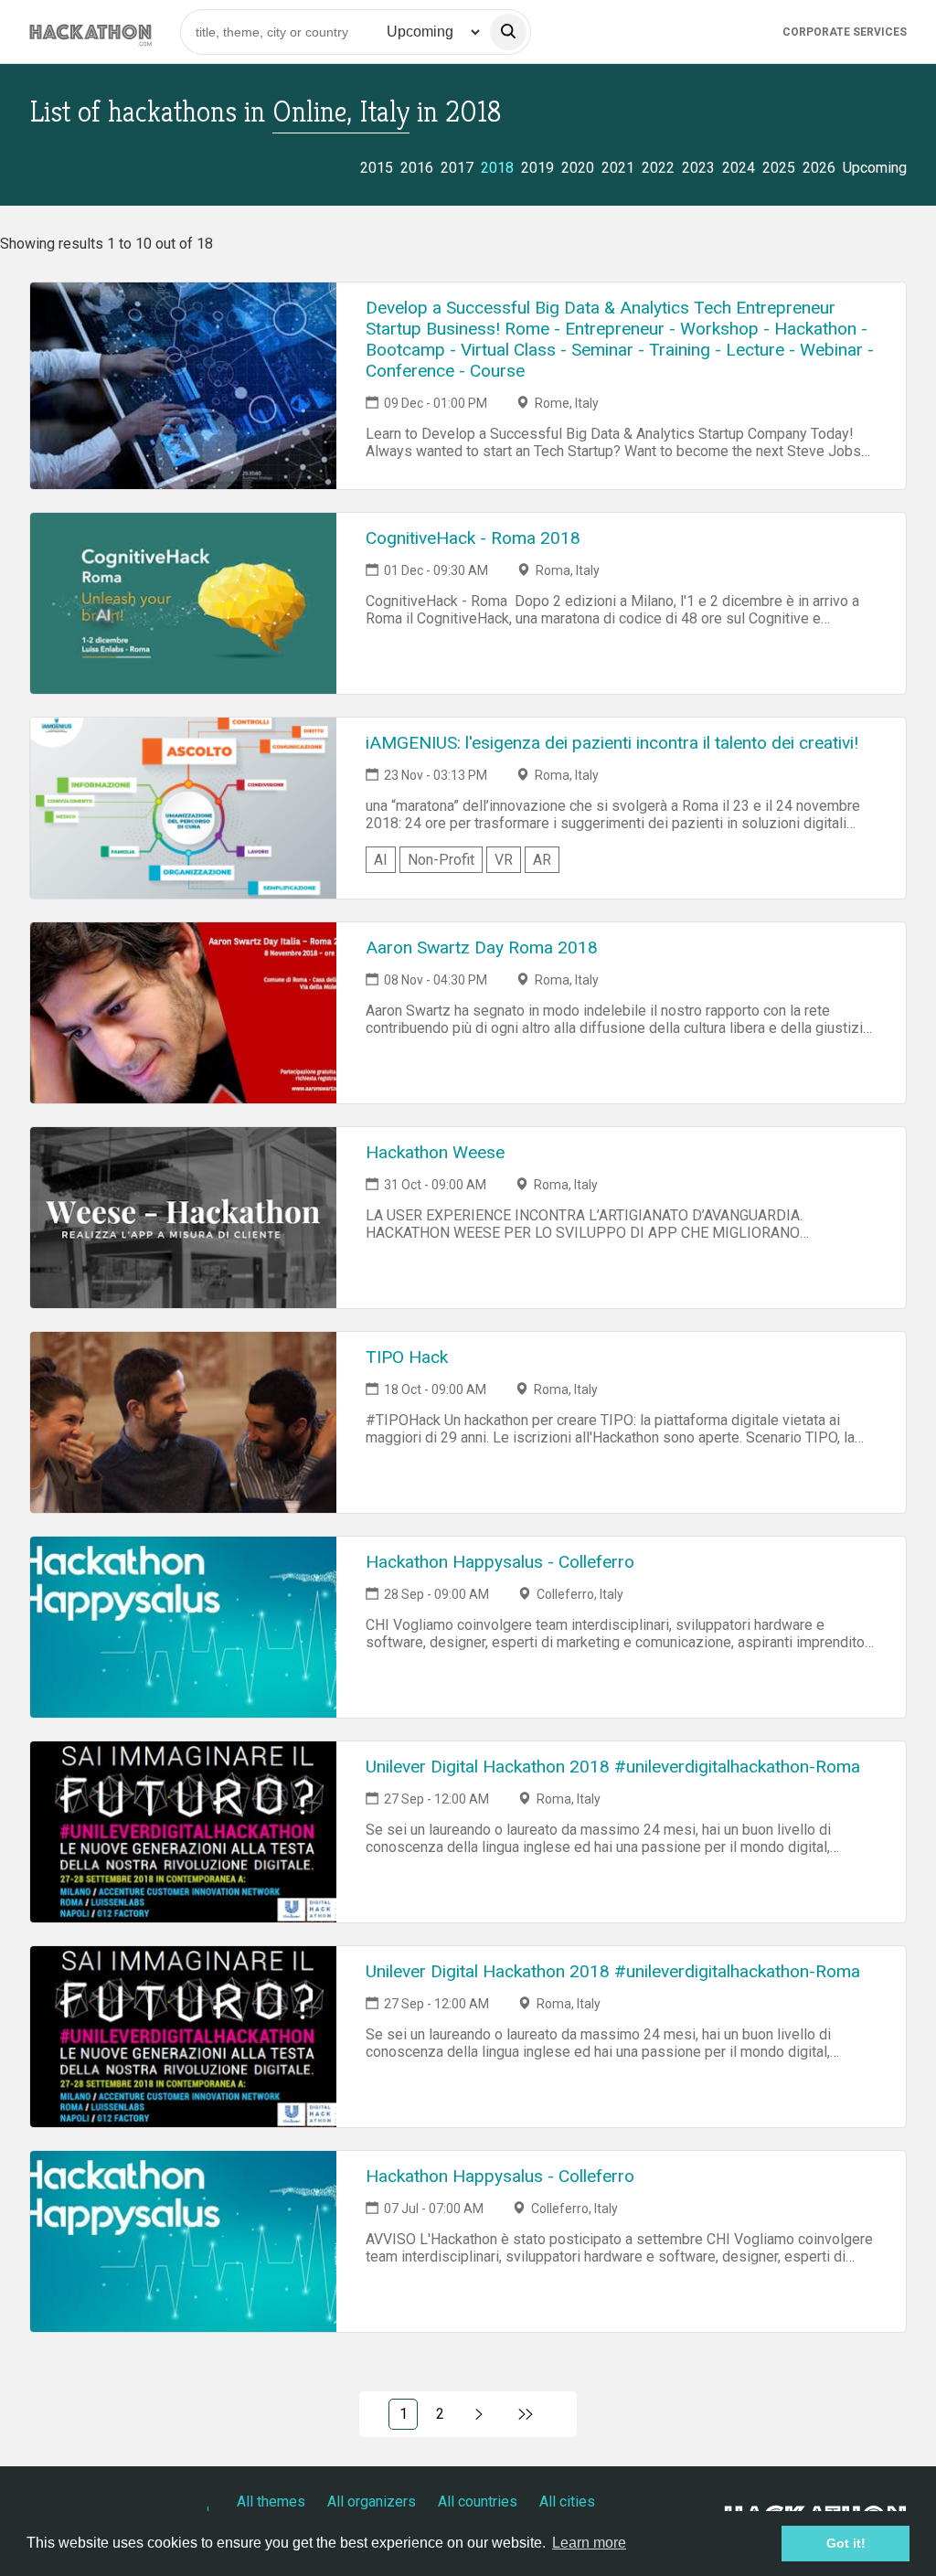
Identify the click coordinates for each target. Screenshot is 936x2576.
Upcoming (875, 168)
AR (542, 860)
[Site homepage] (90, 32)
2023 (698, 168)
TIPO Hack (407, 1357)
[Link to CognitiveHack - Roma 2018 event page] (183, 603)
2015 (377, 168)
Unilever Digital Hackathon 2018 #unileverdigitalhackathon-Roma (613, 1767)
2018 (497, 168)
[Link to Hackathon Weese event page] (183, 1218)
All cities (567, 2501)
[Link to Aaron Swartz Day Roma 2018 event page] (183, 1013)
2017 (457, 168)
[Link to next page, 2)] (479, 2414)
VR (504, 860)
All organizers (372, 2501)
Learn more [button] (589, 2543)
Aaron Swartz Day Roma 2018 (482, 947)
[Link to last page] (526, 2414)
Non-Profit (441, 860)
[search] (508, 32)
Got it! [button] (846, 2543)
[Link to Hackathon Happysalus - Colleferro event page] (183, 1627)
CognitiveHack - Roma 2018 (473, 538)
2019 (537, 168)
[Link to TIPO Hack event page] (183, 1422)
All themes (271, 2501)
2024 (739, 168)
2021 (618, 168)
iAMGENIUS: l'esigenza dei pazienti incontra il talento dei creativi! (612, 743)
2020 (578, 168)
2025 (779, 168)
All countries (478, 2501)
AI (381, 860)
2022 (658, 168)
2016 (417, 168)
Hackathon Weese (435, 1152)
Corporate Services (845, 32)
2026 (819, 168)
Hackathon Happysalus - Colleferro (500, 1562)
